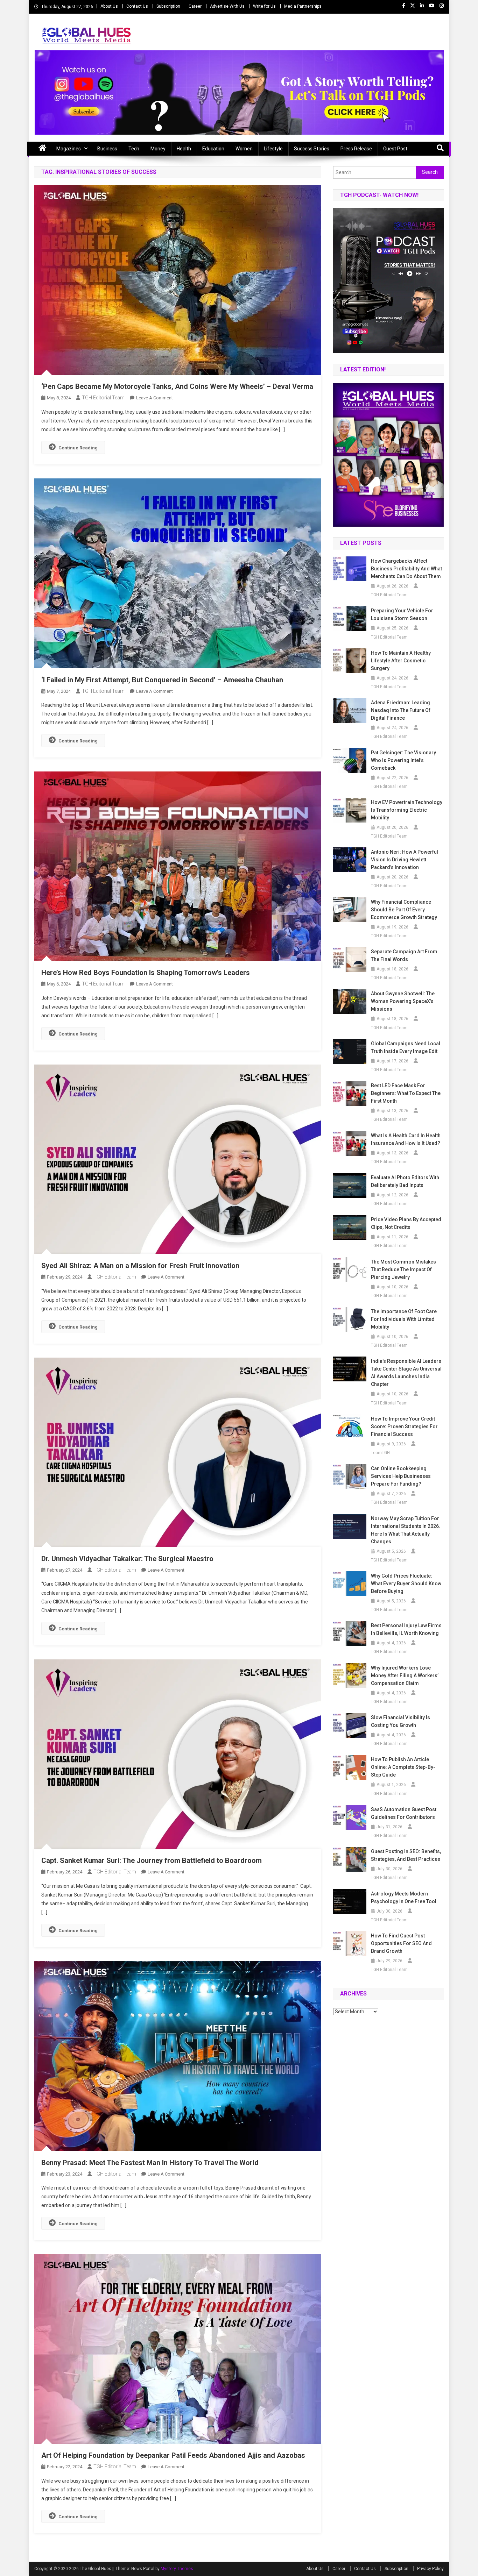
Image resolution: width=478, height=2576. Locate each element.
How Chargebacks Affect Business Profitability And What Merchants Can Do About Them (406, 569)
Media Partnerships (303, 6)
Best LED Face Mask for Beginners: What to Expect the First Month (406, 1093)
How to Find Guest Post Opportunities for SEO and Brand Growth (401, 1943)
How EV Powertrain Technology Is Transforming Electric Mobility (407, 810)
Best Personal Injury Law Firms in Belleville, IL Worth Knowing (406, 1629)
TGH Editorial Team (103, 398)
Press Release (356, 149)
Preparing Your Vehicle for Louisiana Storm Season (402, 614)
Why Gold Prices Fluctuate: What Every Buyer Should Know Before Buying (406, 1584)
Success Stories (312, 149)
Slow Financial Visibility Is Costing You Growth (400, 1721)
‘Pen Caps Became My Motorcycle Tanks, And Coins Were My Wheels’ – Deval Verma (177, 386)
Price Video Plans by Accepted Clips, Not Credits (406, 1223)
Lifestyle (273, 149)
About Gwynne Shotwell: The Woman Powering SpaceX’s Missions (403, 1001)
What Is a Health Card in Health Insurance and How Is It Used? (406, 1139)
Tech (134, 149)
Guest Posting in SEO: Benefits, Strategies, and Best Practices (406, 1855)
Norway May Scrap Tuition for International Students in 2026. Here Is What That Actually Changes (406, 1530)
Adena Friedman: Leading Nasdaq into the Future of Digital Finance (401, 710)
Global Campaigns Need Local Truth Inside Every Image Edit (406, 1047)
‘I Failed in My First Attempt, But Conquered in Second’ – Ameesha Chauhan (162, 680)
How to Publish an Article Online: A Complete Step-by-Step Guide (403, 1767)
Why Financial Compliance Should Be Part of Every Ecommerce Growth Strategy (404, 910)
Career (195, 6)
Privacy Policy (430, 2569)
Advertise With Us (227, 6)
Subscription (168, 6)
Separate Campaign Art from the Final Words (404, 955)
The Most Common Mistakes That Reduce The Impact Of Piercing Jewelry (403, 1269)
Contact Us (137, 6)
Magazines (69, 149)
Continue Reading (78, 448)
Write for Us (264, 6)
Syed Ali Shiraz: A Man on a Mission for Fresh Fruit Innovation (140, 1266)
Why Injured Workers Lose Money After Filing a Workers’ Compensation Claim (405, 1675)
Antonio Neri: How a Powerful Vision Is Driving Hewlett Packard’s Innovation (405, 860)
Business (107, 149)
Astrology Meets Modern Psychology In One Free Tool (404, 1898)
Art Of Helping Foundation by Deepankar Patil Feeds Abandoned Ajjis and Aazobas (173, 2455)
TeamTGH (380, 1453)
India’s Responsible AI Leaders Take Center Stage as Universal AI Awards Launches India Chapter (406, 1373)
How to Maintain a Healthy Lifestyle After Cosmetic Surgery (401, 661)
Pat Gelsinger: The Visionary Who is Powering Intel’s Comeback (403, 760)
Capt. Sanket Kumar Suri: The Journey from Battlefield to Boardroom (152, 1860)
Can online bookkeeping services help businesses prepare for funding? (401, 1476)
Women (244, 149)
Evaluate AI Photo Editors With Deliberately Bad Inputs (405, 1181)
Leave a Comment (154, 398)
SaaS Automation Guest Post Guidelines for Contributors (404, 1813)
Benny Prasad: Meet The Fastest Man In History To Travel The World (150, 2163)
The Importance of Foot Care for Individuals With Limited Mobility (404, 1319)
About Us (109, 6)
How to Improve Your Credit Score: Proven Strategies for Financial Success (404, 1426)
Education (213, 149)
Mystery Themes (177, 2569)
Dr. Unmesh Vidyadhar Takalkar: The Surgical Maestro (127, 1559)
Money (158, 149)
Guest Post (395, 149)
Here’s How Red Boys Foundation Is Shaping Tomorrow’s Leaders (146, 973)
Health (184, 149)
